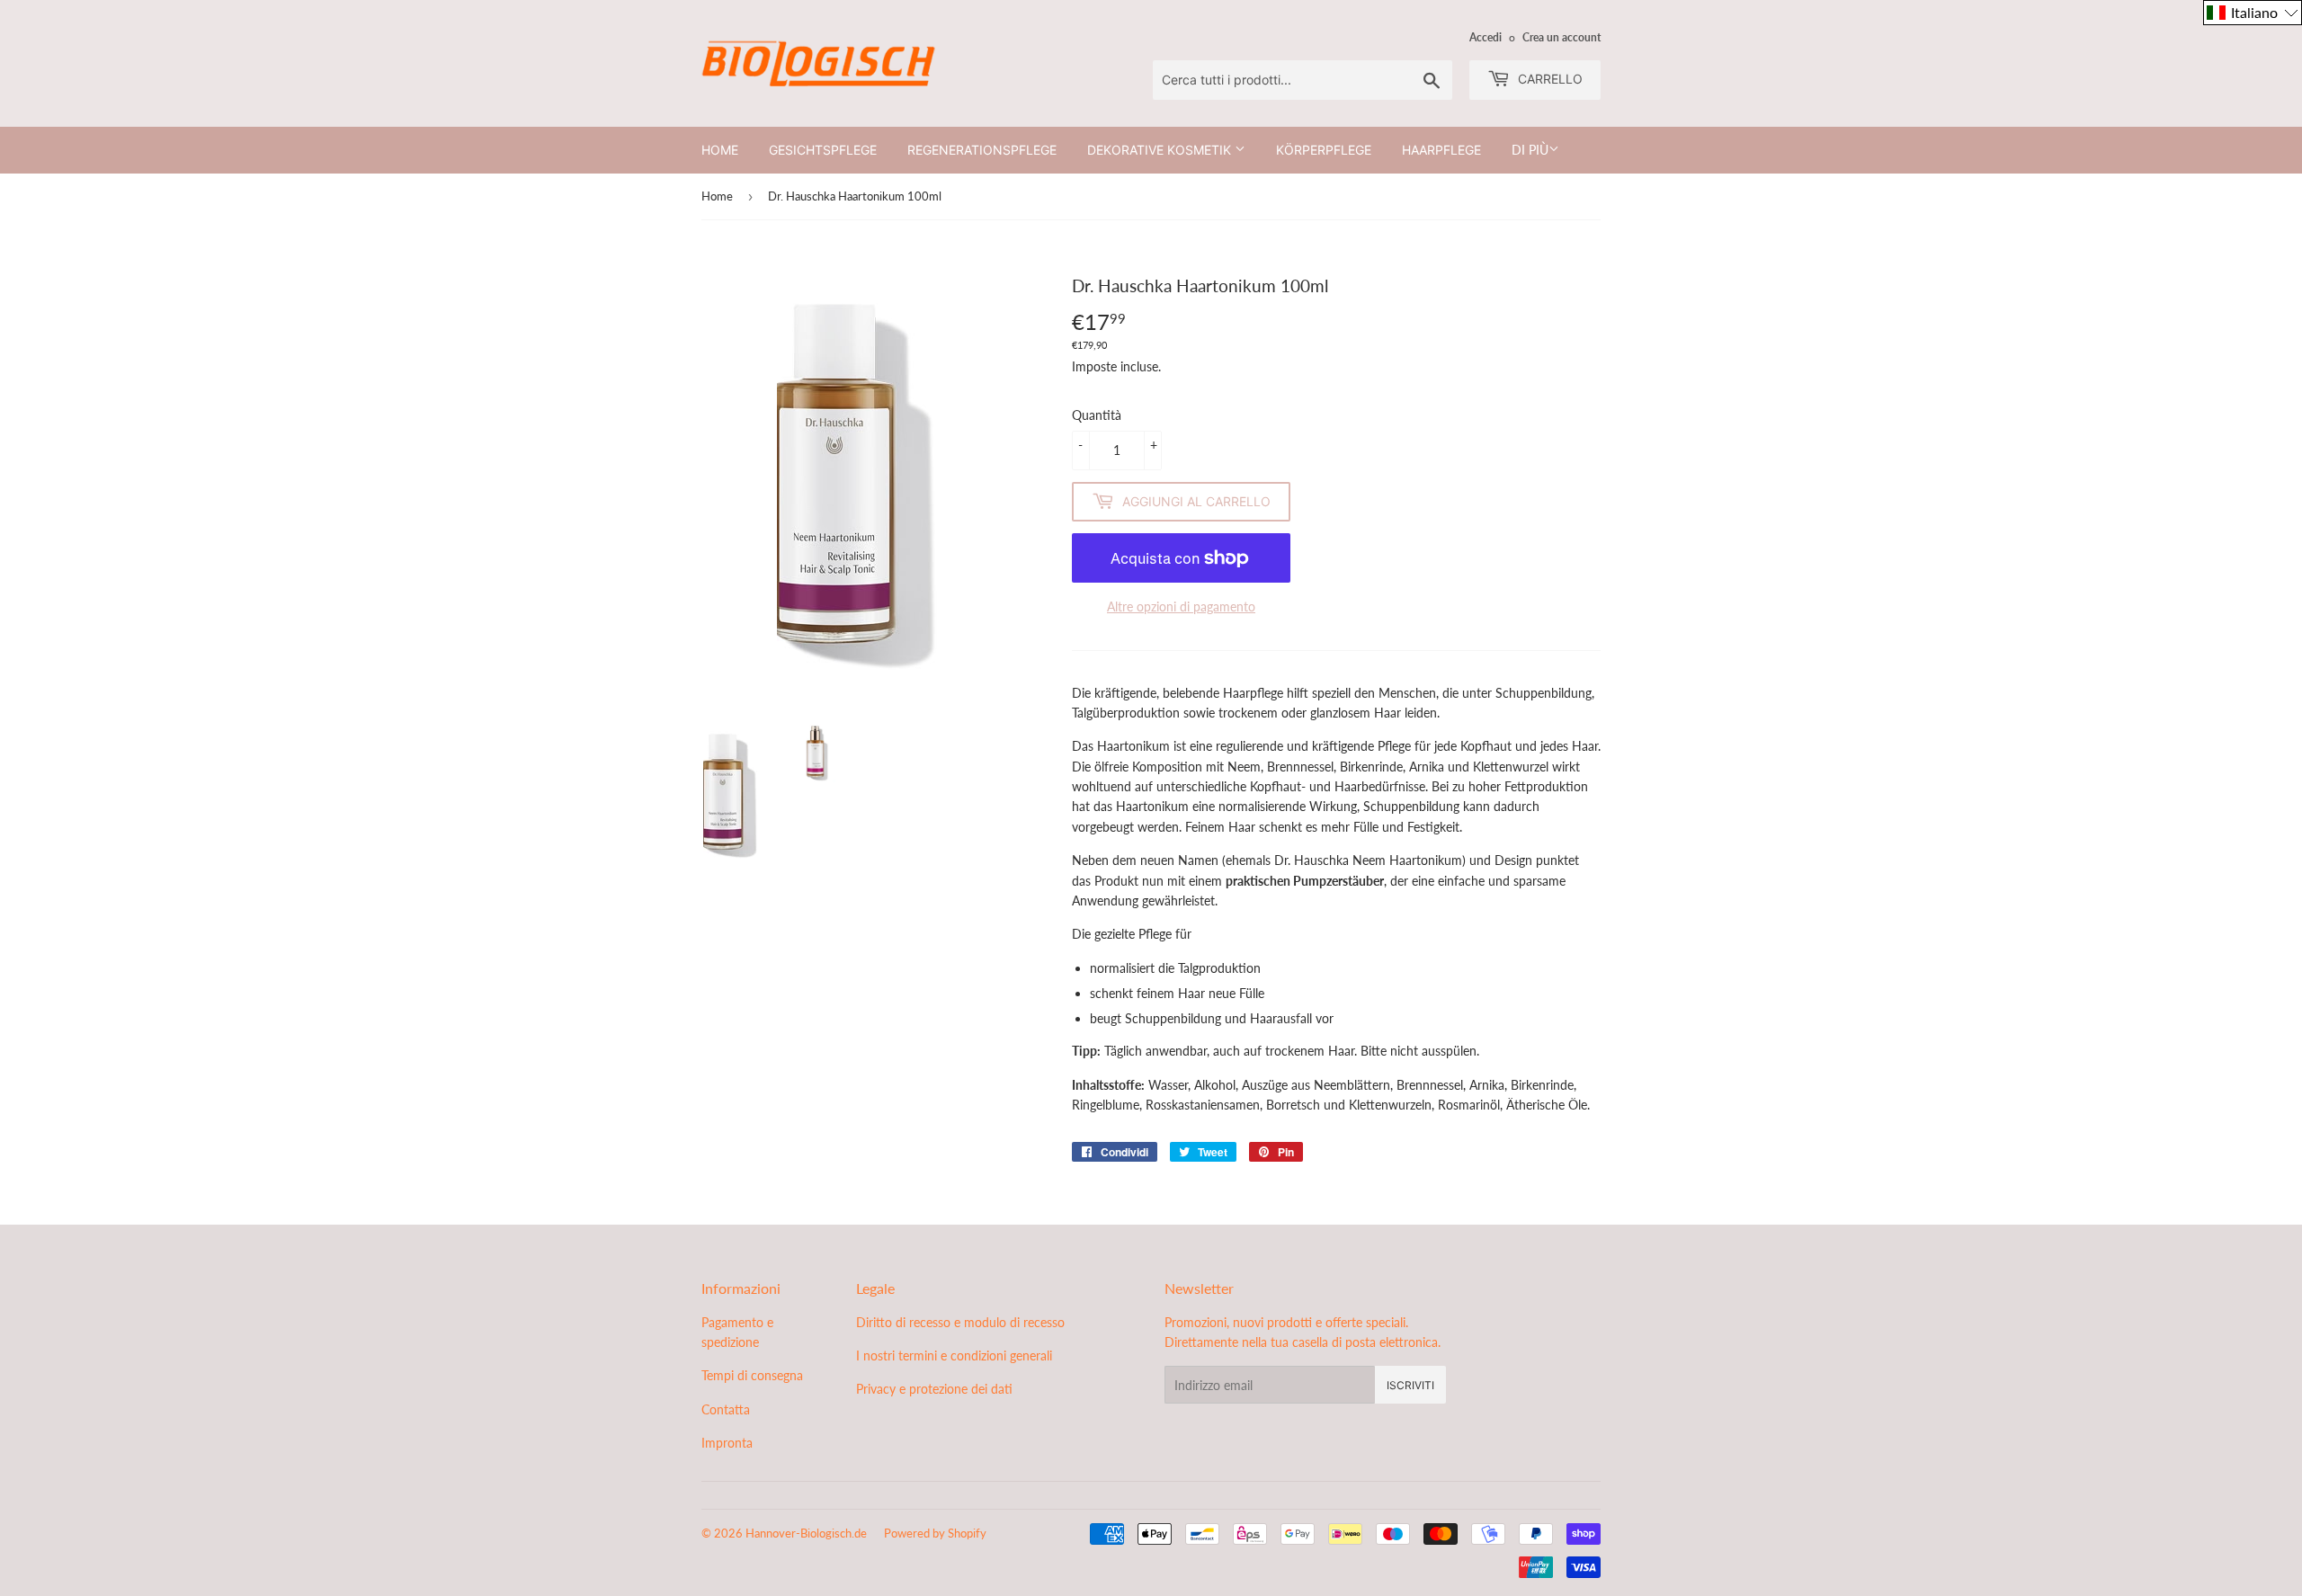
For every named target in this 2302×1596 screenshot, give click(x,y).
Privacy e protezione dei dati (934, 1389)
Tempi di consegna (752, 1375)
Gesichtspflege (823, 150)
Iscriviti (1410, 1385)
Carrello (1548, 79)
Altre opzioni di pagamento (1181, 606)
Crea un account (1561, 37)
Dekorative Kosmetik (1161, 150)
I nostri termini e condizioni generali (954, 1355)
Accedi (1486, 37)
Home (720, 150)
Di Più (1530, 150)
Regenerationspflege (982, 150)
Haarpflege (1441, 150)
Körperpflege (1324, 150)
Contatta (726, 1409)
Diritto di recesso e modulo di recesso (960, 1322)
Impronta (727, 1443)
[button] (2253, 13)
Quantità (1097, 415)
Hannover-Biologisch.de (806, 1533)
